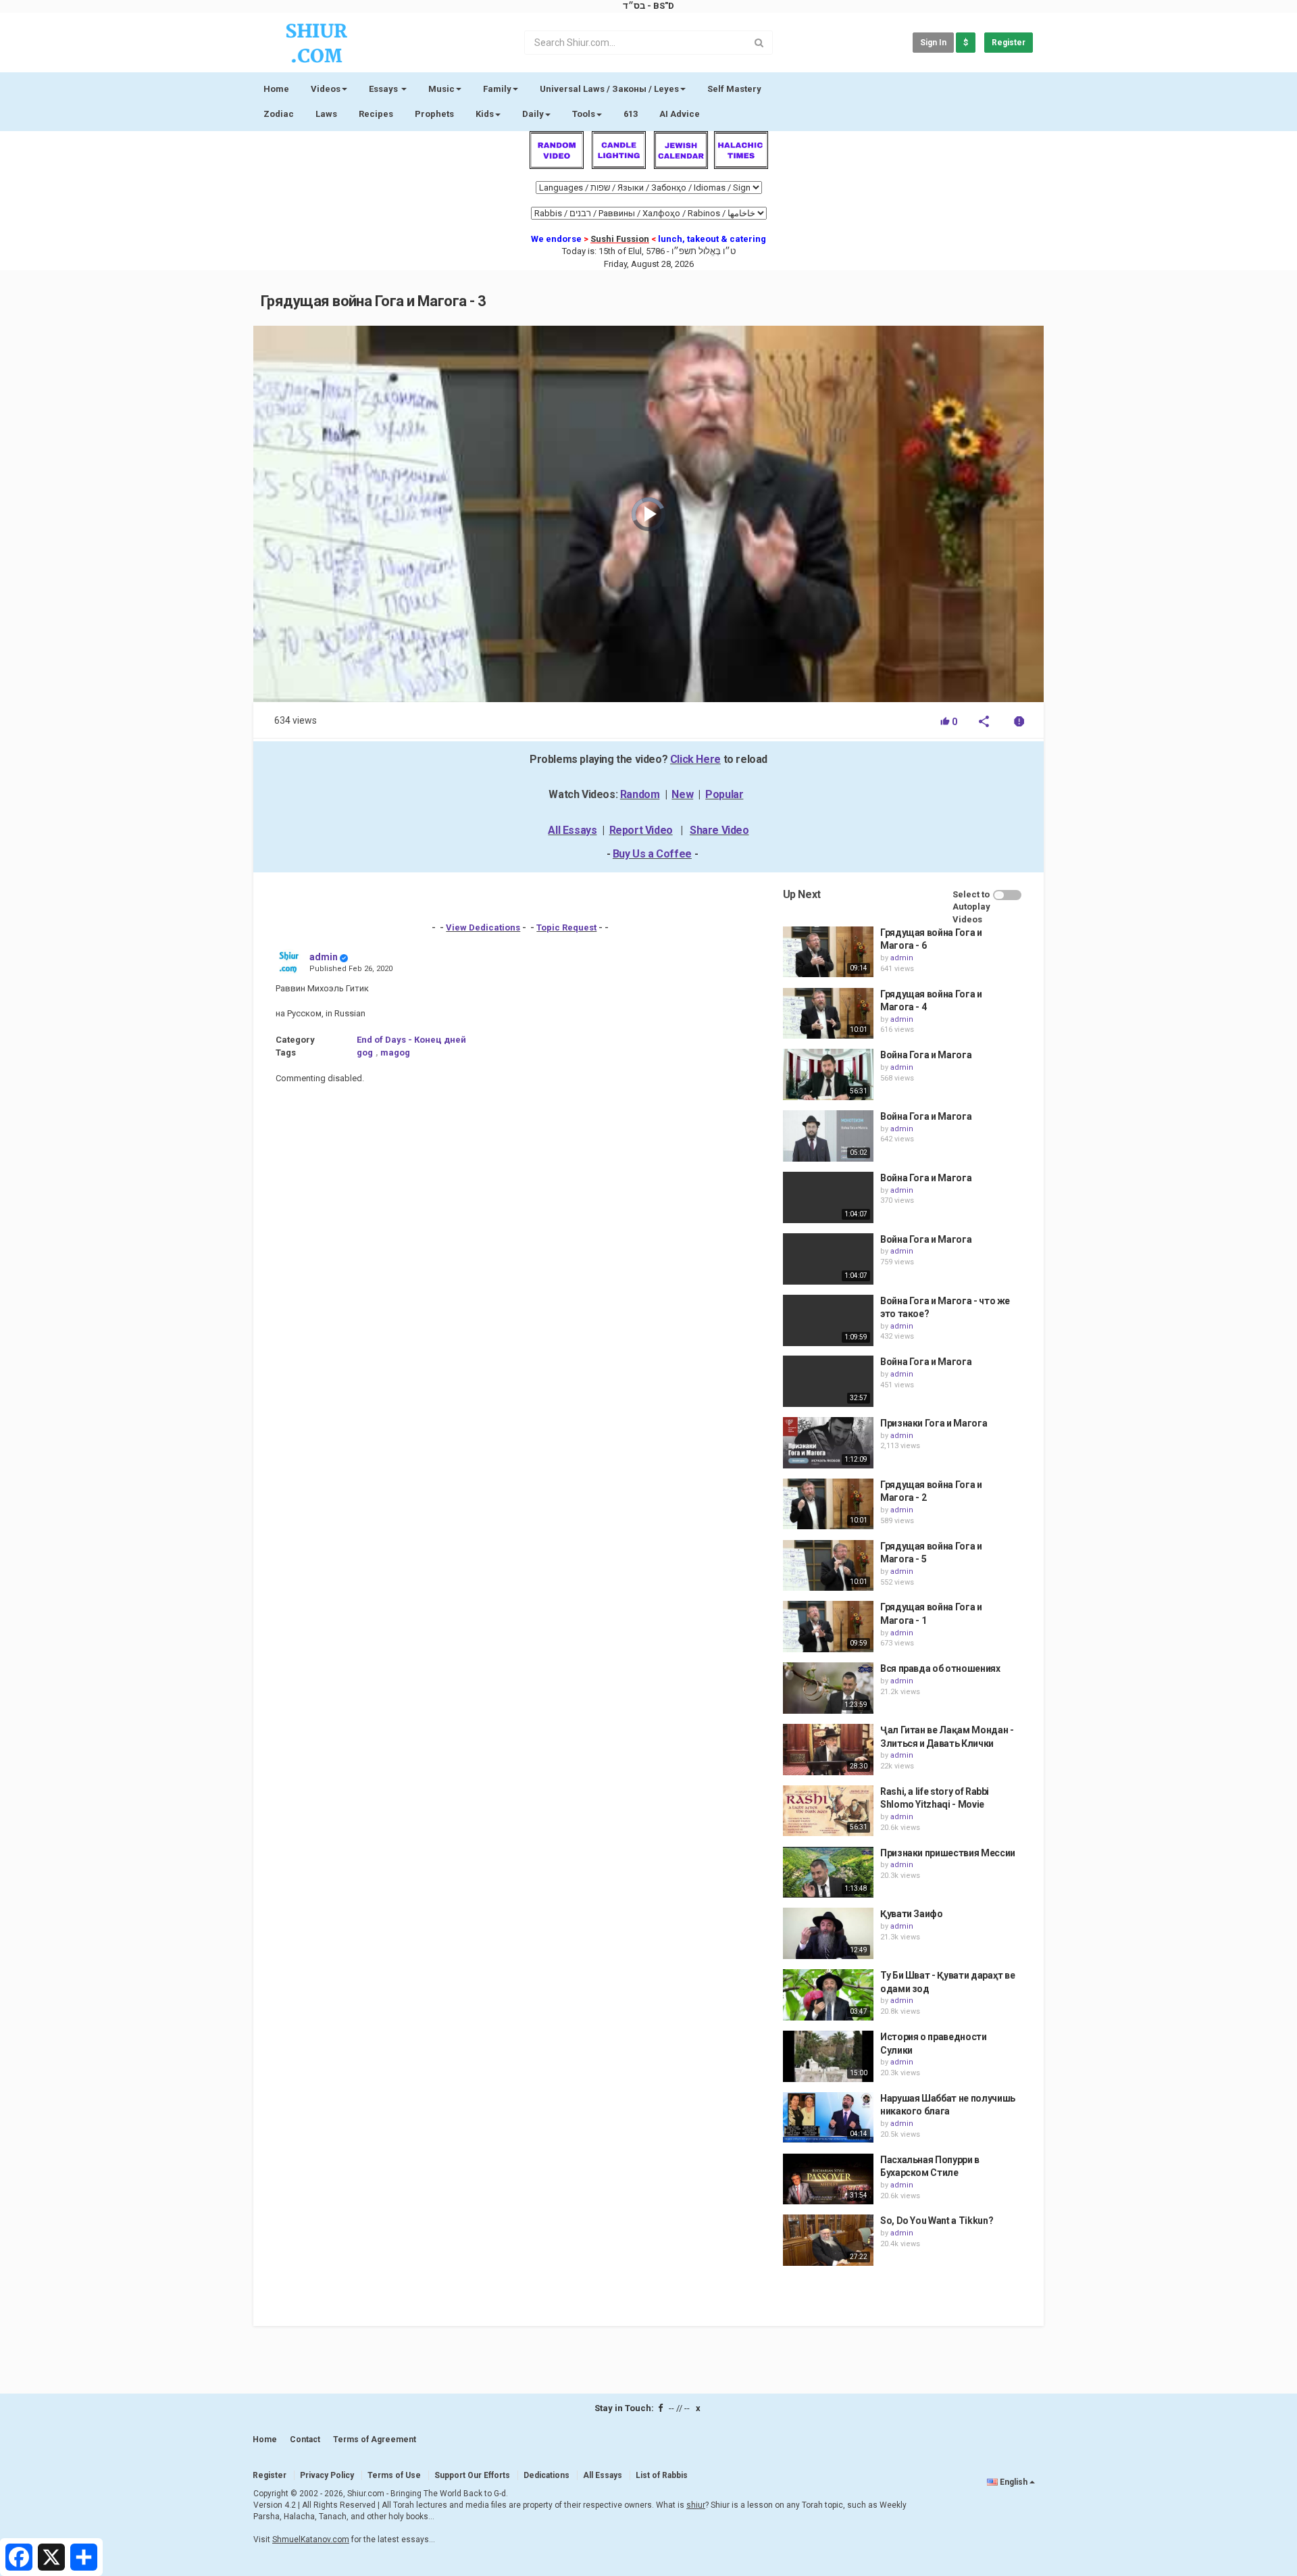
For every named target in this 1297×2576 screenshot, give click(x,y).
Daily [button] (533, 114)
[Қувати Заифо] (828, 1933)
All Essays (572, 830)
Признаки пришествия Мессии (948, 1853)
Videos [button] (326, 89)
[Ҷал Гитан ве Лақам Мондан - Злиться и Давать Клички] (828, 1750)
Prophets (434, 114)
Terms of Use (394, 2475)
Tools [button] (584, 114)
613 (631, 114)
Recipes (376, 114)
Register (1009, 43)
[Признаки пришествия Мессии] (828, 1873)
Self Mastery (734, 89)
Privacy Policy (327, 2475)
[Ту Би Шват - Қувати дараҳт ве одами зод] (828, 1995)
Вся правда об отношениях (940, 1668)
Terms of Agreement (375, 2439)
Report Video (641, 830)
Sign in (933, 43)
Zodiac (279, 114)
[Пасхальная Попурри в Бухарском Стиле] (828, 2179)
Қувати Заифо (912, 1914)
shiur (696, 2505)
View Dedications (483, 927)
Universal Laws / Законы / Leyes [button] (609, 89)
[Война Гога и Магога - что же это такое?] (828, 1320)
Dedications (546, 2475)
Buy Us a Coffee (652, 854)
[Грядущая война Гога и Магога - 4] (828, 1014)
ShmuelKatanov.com (311, 2540)
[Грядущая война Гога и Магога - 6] (828, 952)
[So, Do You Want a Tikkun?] (828, 2240)
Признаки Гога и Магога (934, 1423)
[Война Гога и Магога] (828, 1074)
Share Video (719, 830)
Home (276, 89)
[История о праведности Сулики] (828, 2056)
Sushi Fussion (620, 239)
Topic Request (566, 927)
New (682, 794)
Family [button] (497, 89)
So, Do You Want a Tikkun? (937, 2221)
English (1014, 2482)
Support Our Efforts (472, 2475)
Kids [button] (485, 114)
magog (395, 1052)
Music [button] (441, 89)
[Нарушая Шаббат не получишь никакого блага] (828, 2118)
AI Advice (680, 114)
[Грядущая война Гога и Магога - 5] (828, 1566)
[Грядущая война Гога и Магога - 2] (828, 1504)
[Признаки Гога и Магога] (828, 1443)
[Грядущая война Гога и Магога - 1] (828, 1627)
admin (324, 957)
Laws (326, 114)
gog (365, 1052)
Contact (305, 2439)
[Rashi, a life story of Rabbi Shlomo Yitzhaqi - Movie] (828, 1811)
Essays (384, 89)
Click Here (695, 759)
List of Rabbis (662, 2475)
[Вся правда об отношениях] (828, 1688)
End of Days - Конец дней (411, 1040)
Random (640, 794)
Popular (724, 794)
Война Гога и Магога (926, 1055)
